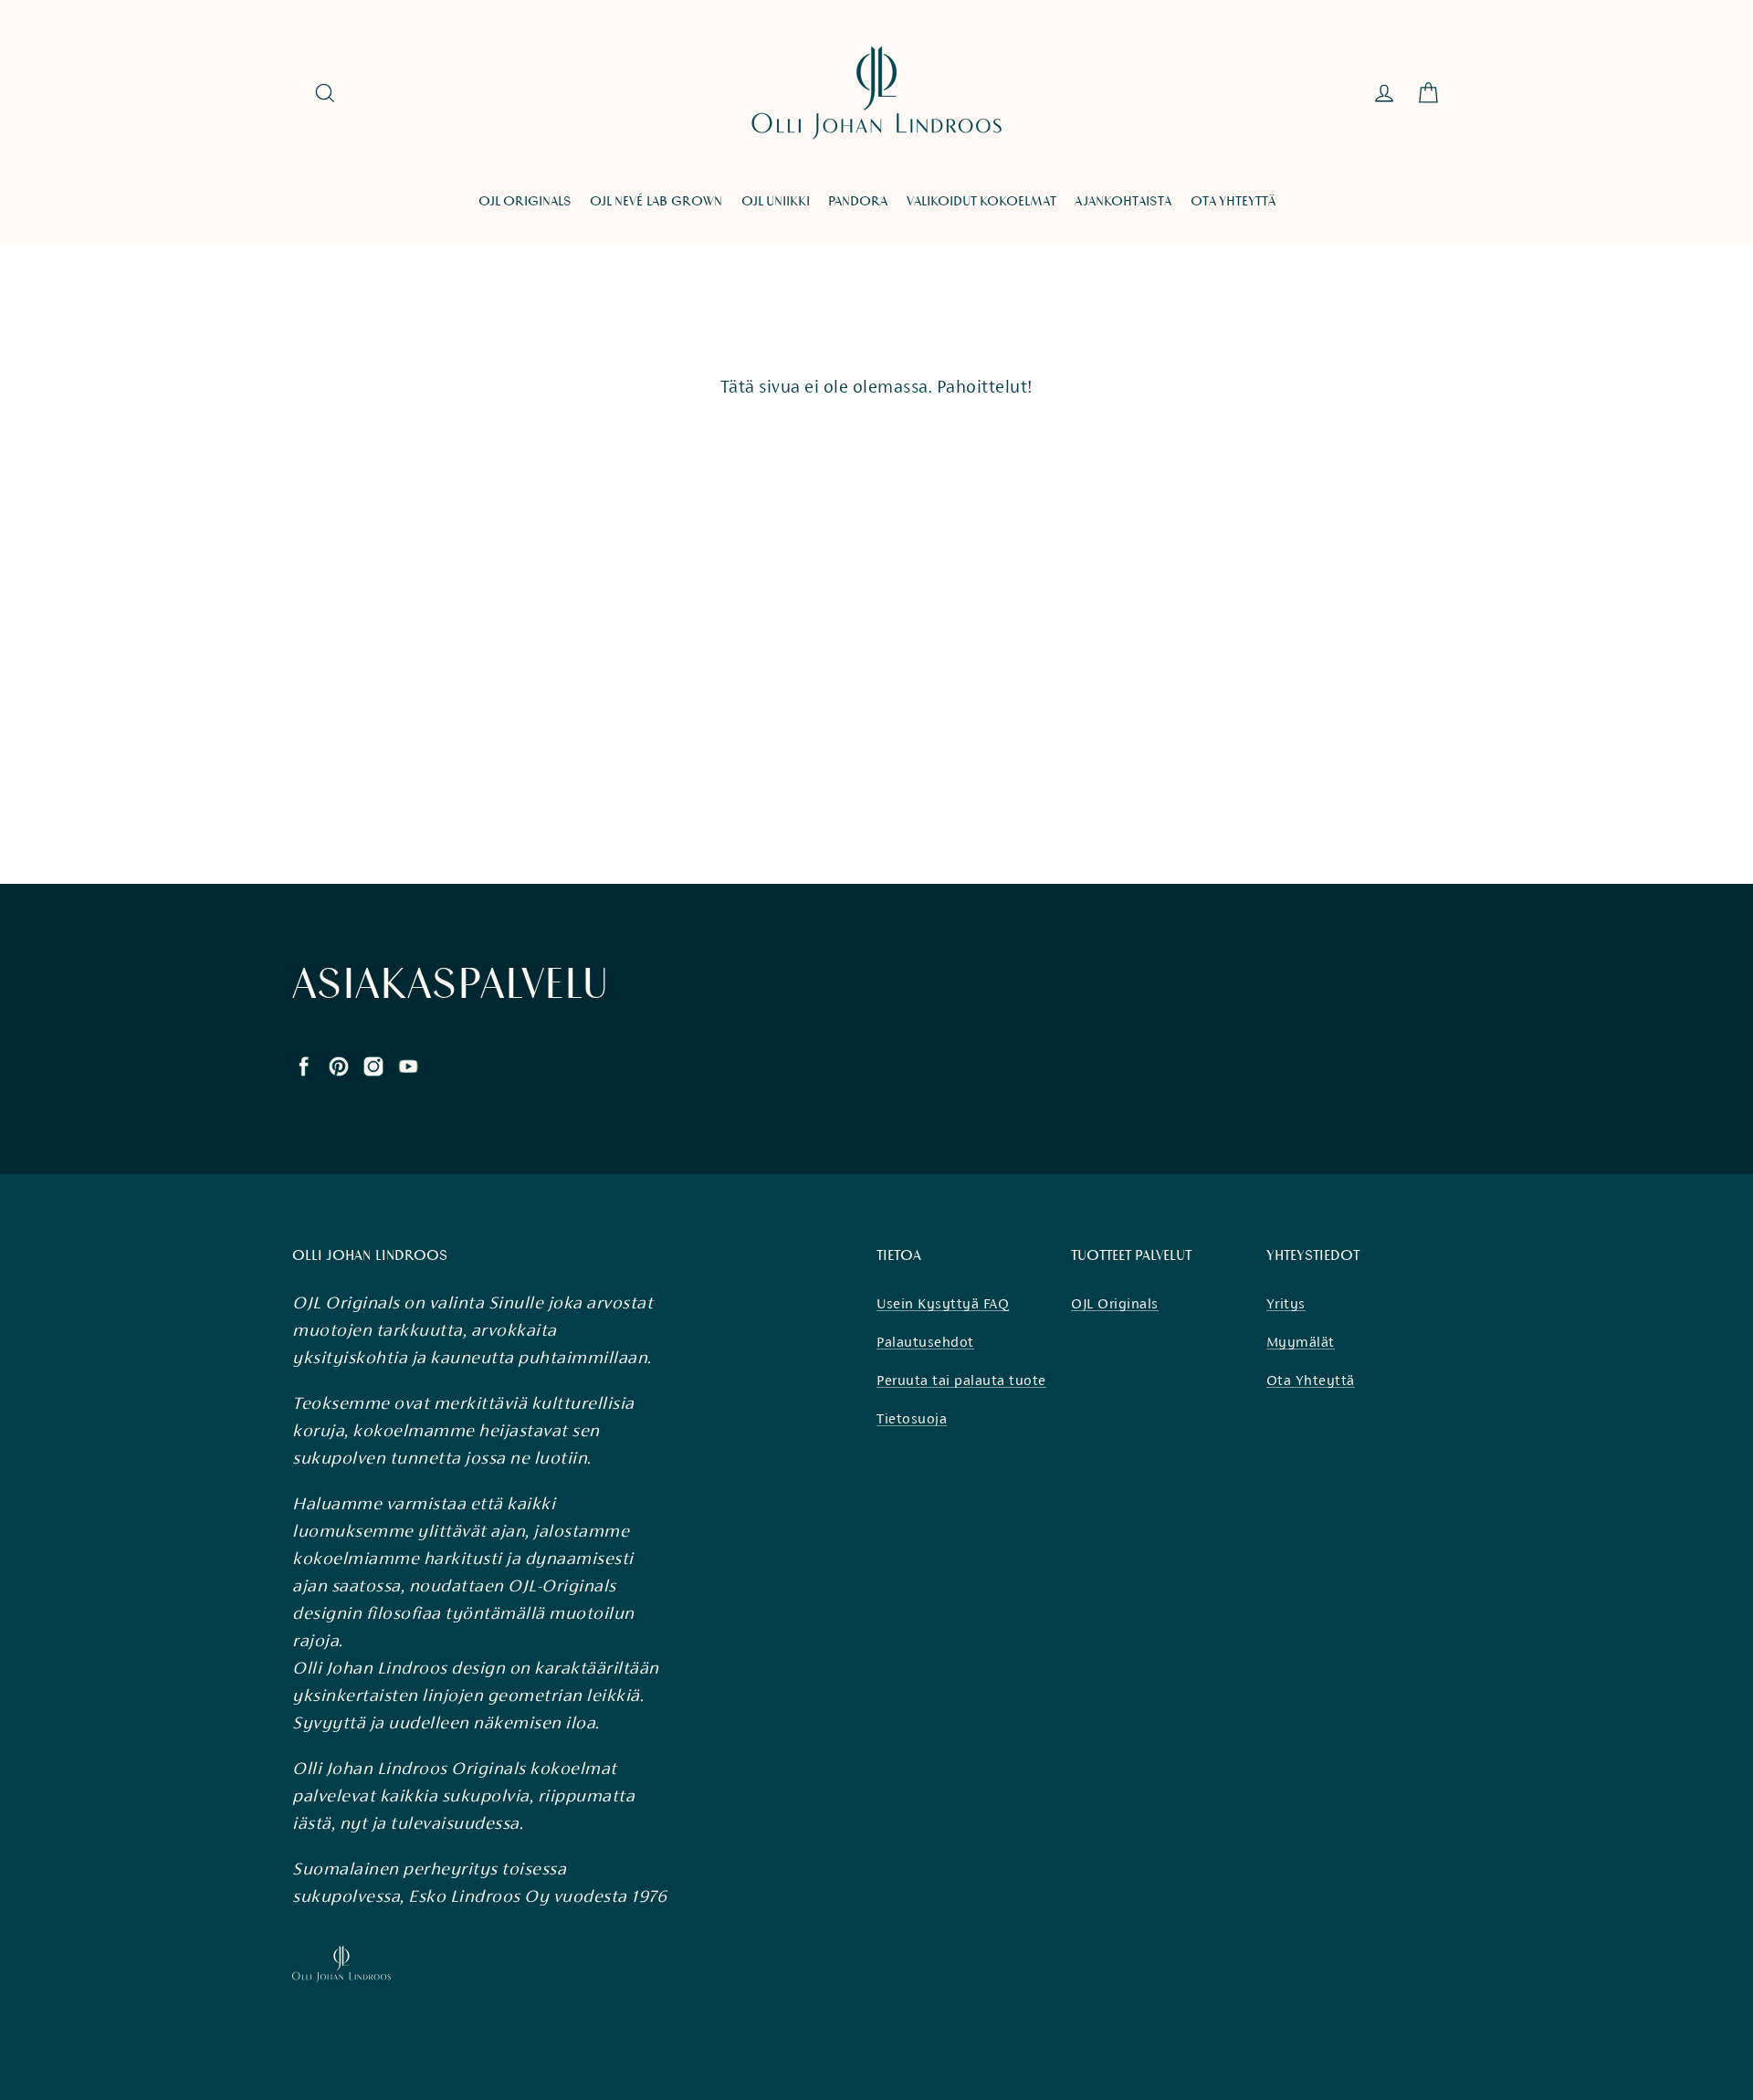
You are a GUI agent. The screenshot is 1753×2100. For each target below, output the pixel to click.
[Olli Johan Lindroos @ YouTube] (408, 1065)
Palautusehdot (925, 1342)
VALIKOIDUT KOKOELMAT (981, 201)
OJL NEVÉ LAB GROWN (656, 201)
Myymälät (1301, 1342)
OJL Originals (1115, 1303)
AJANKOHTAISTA (1123, 201)
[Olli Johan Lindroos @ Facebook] (304, 1065)
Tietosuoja (912, 1418)
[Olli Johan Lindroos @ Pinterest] (339, 1065)
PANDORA (858, 201)
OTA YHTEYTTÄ (1233, 201)
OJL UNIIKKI (776, 201)
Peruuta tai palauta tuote (961, 1380)
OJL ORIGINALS (525, 201)
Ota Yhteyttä (1311, 1380)
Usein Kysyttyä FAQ (943, 1303)
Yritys (1286, 1303)
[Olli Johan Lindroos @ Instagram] (373, 1065)
